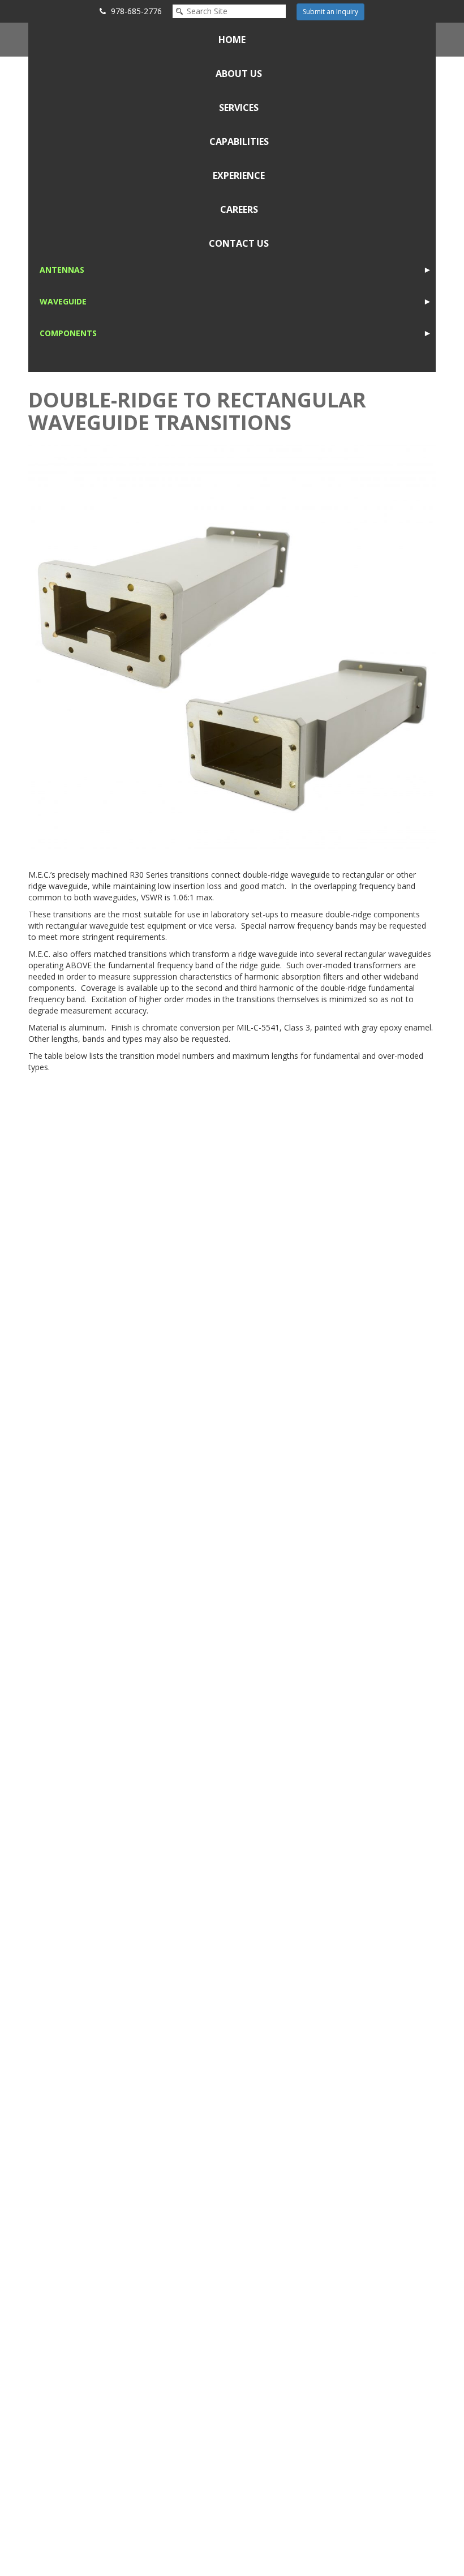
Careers (239, 209)
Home (232, 40)
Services (239, 108)
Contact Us (239, 243)
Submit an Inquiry (330, 12)
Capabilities (239, 141)
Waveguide (63, 301)
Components (68, 333)
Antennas (62, 270)
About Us (239, 74)
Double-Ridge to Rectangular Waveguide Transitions (197, 411)
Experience (239, 175)
